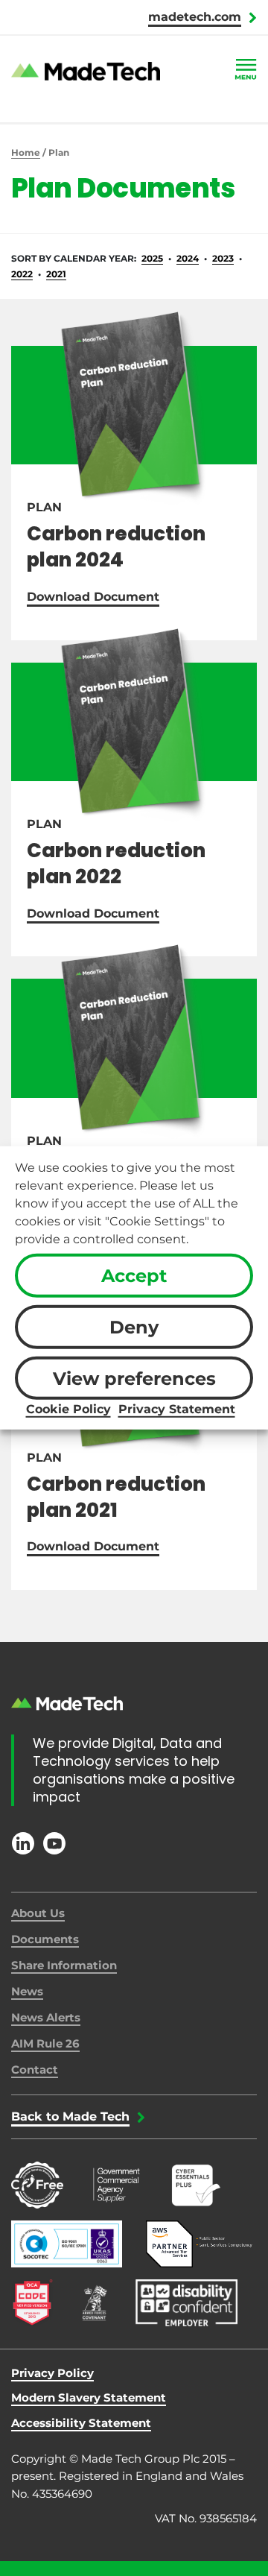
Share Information (64, 1965)
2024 (188, 258)
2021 (56, 274)
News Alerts (46, 2017)
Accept (134, 1276)
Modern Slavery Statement (89, 2397)
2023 (223, 258)
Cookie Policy (68, 1409)
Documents (45, 1939)
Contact (35, 2070)
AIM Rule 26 (45, 2043)
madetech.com (195, 17)
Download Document (93, 597)
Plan (44, 507)
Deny (134, 1327)
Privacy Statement (177, 1409)
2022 (22, 274)
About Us (38, 1913)
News (27, 1991)
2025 (152, 258)
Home (26, 152)
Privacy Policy (52, 2373)
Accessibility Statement (81, 2423)
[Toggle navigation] (246, 70)
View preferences (134, 1378)
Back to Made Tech (70, 2116)
